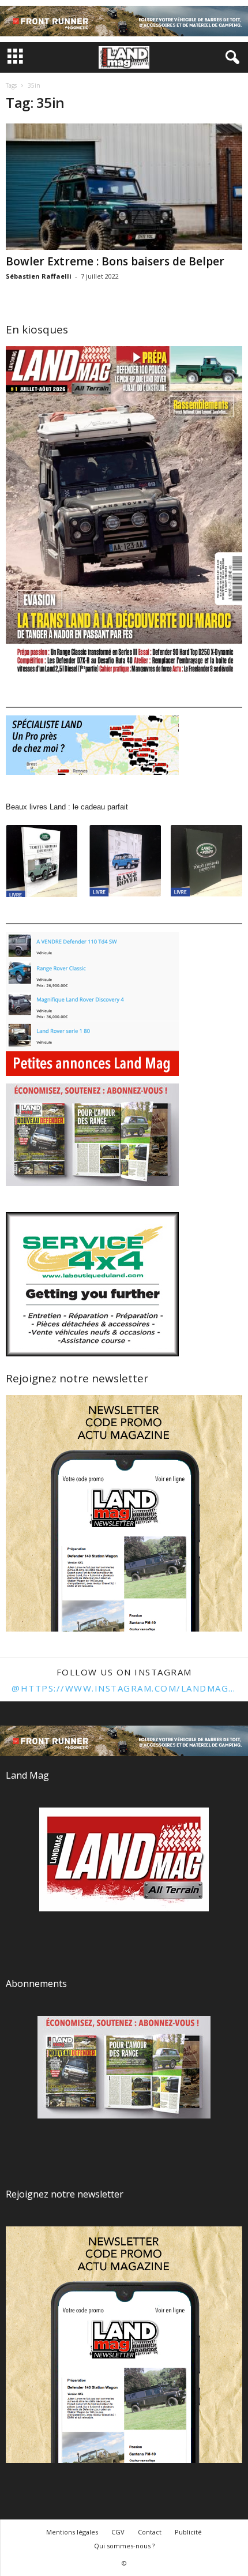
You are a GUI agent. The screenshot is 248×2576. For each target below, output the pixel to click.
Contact (150, 2532)
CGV (118, 2532)
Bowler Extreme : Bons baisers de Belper (115, 261)
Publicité (188, 2532)
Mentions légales (72, 2532)
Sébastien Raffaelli (39, 276)
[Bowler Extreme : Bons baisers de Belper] (124, 187)
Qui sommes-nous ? (124, 2546)
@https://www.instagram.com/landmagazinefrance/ (124, 1688)
